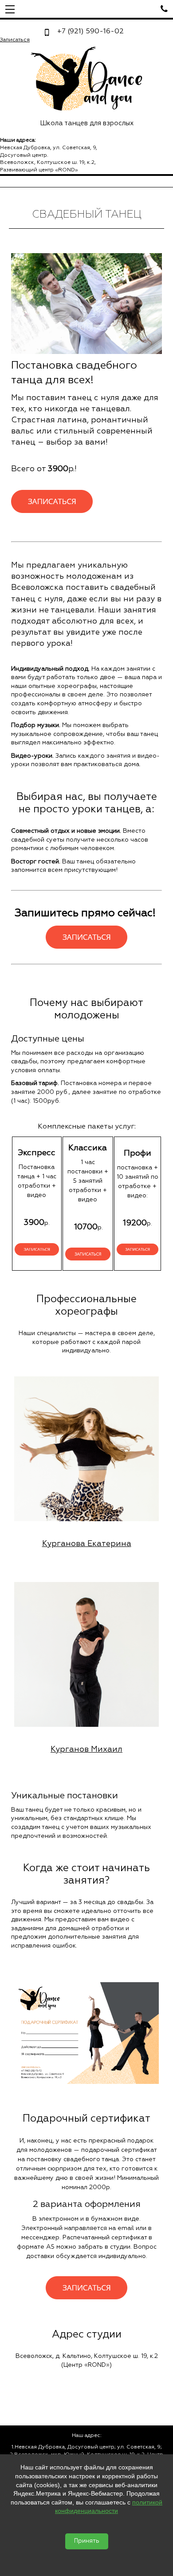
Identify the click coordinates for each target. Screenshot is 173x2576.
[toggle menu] (10, 9)
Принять (87, 2541)
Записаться (15, 40)
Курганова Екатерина (87, 1544)
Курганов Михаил (86, 1749)
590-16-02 (90, 32)
